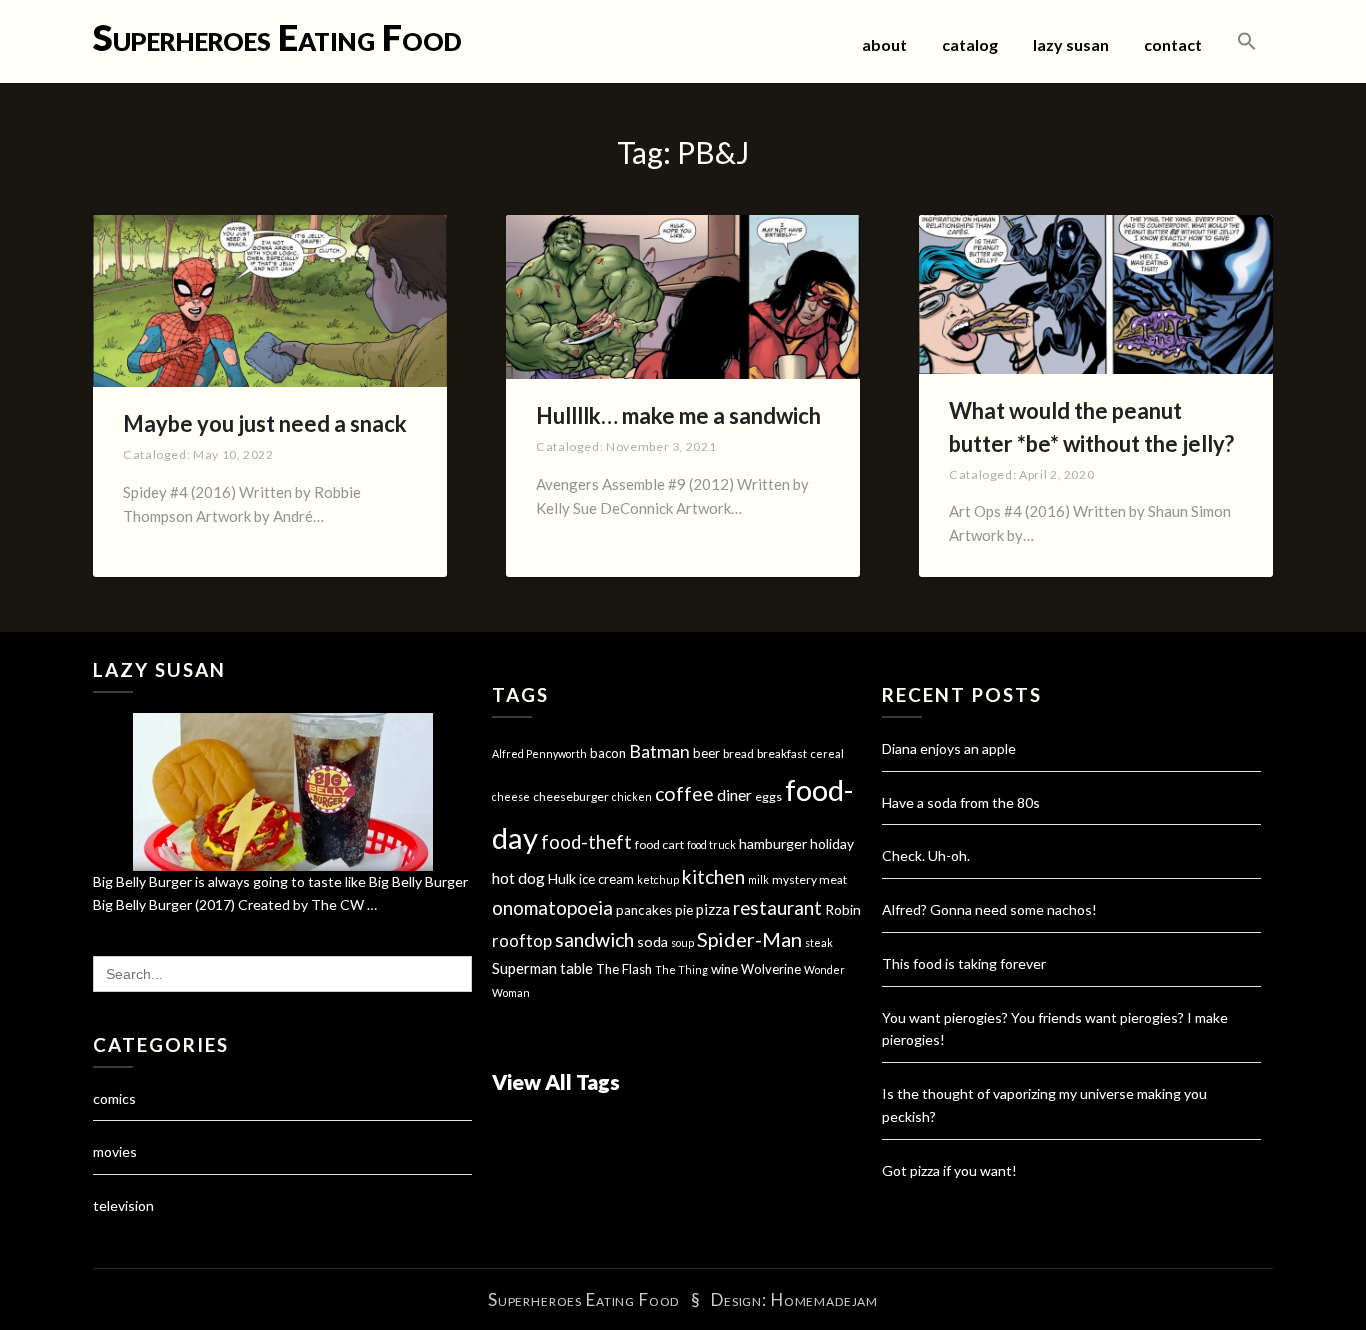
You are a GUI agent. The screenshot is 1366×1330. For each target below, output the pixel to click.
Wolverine (771, 969)
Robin (843, 909)
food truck (711, 844)
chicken (632, 796)
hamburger (773, 843)
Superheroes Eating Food (277, 37)
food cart (659, 844)
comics (114, 1098)
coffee (684, 793)
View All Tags (556, 1081)
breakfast (782, 753)
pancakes (644, 910)
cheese (511, 796)
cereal (827, 753)
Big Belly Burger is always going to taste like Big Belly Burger (280, 881)
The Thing (681, 969)
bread (738, 753)
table (576, 968)
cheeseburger (571, 796)
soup (682, 942)
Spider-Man (749, 939)
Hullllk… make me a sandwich (678, 415)
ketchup (658, 879)
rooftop (522, 941)
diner (734, 795)
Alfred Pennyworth (539, 753)
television (123, 1205)
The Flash (624, 969)
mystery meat (809, 879)
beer (706, 753)
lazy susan (1071, 44)
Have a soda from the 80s (961, 802)
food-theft (586, 842)
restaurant (777, 908)
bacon (608, 753)
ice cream (606, 879)
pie (684, 910)
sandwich (594, 939)
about (884, 44)
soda (652, 941)
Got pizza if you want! (949, 1170)
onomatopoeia (552, 907)
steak (819, 942)
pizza (713, 909)
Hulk (562, 878)
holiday (832, 843)
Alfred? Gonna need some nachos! (989, 909)
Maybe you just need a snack (265, 423)
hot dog (518, 878)
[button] (1247, 42)
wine (724, 969)
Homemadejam (824, 1299)
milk (758, 879)
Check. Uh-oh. (926, 855)
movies (115, 1151)
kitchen (713, 876)
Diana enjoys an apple (949, 748)
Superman (524, 968)
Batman (659, 751)
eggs (768, 796)
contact (1173, 44)
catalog (970, 44)
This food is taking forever (964, 963)
